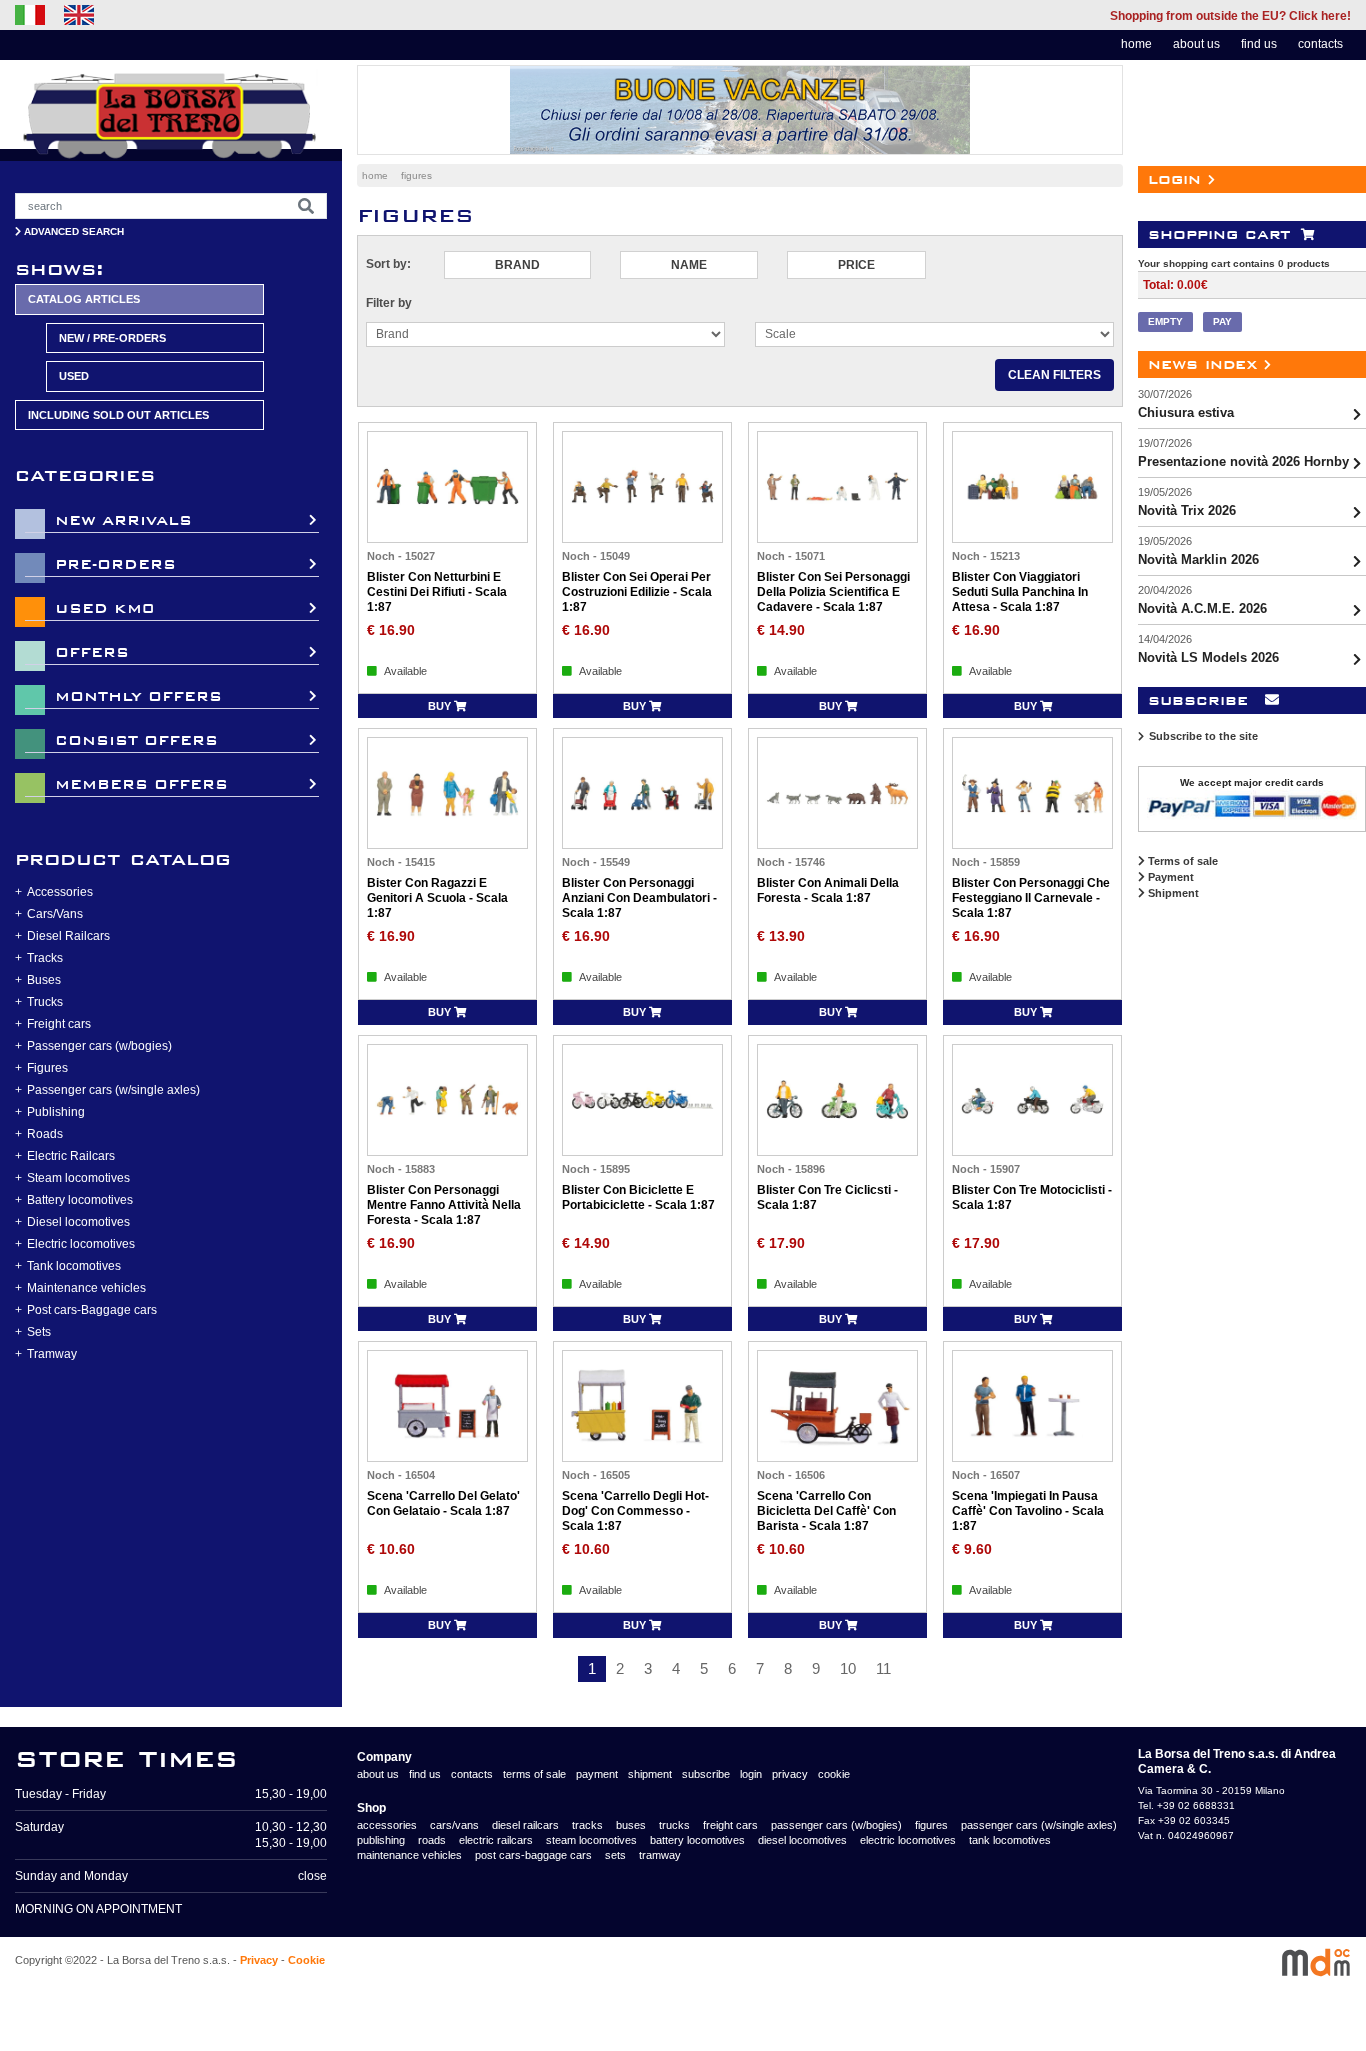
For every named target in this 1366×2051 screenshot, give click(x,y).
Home (375, 175)
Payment (1169, 877)
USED (74, 376)
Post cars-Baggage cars (92, 1310)
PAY (1222, 321)
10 (848, 1668)
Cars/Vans (55, 914)
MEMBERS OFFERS (141, 784)
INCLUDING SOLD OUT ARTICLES (118, 415)
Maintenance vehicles (86, 1288)
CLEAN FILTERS (1054, 375)
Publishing (56, 1112)
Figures (47, 1068)
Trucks (45, 1002)
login (751, 1774)
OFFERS (92, 652)
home (1136, 44)
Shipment (1172, 893)
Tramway (52, 1354)
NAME (689, 265)
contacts (1320, 44)
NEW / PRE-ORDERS (112, 338)
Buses (44, 980)
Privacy (259, 1960)
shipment (650, 1774)
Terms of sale (1181, 861)
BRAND (517, 265)
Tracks (45, 958)
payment (597, 1774)
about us (1196, 44)
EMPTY (1165, 321)
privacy (790, 1774)
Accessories (60, 892)
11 (883, 1668)
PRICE (856, 265)
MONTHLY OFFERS (138, 696)
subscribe (706, 1774)
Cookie (306, 1960)
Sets (39, 1332)
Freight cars (59, 1024)
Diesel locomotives (78, 1222)
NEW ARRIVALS (123, 520)
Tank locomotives (74, 1266)
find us (1259, 44)
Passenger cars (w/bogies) (99, 1046)
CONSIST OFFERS (136, 740)
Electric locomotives (81, 1244)
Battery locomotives (80, 1200)
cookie (834, 1774)
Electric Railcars (71, 1156)
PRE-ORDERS (115, 564)
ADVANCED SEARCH (72, 231)
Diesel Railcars (68, 936)
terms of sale (534, 1774)
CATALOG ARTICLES (84, 299)
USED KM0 (104, 608)
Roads (45, 1134)
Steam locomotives (78, 1178)
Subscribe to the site (1203, 736)
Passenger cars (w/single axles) (113, 1090)
